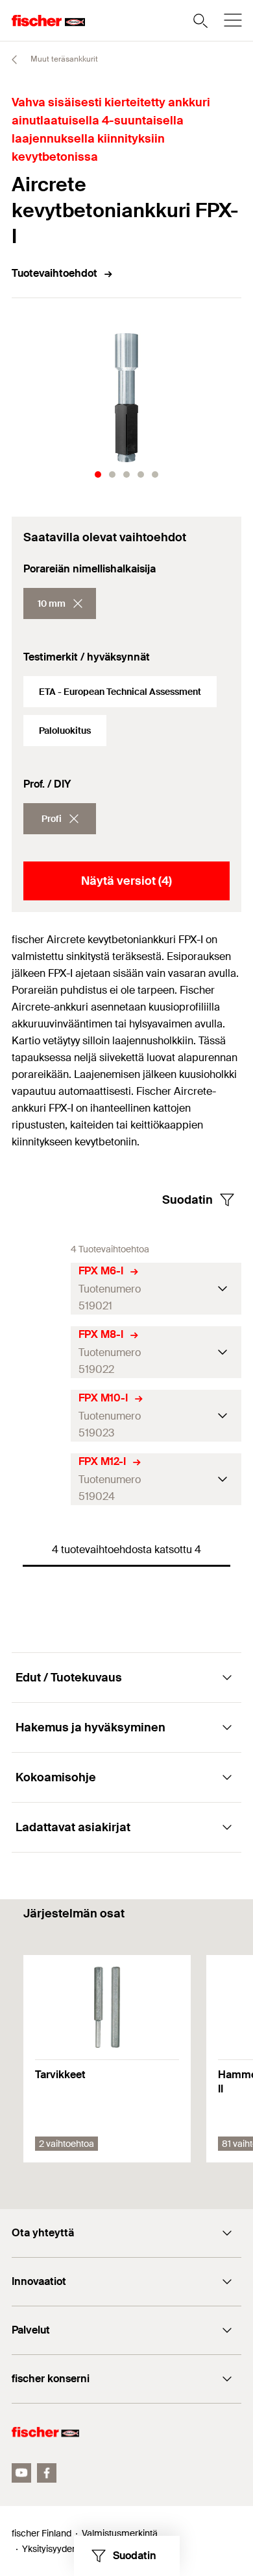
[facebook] (47, 2473)
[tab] (98, 474)
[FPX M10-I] (41, 1416)
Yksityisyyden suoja (62, 2549)
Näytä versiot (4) (126, 881)
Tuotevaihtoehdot (54, 273)
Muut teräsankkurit (63, 59)
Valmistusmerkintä (120, 2533)
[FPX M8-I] (41, 1352)
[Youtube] (21, 2473)
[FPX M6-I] (41, 1289)
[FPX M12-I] (41, 1480)
